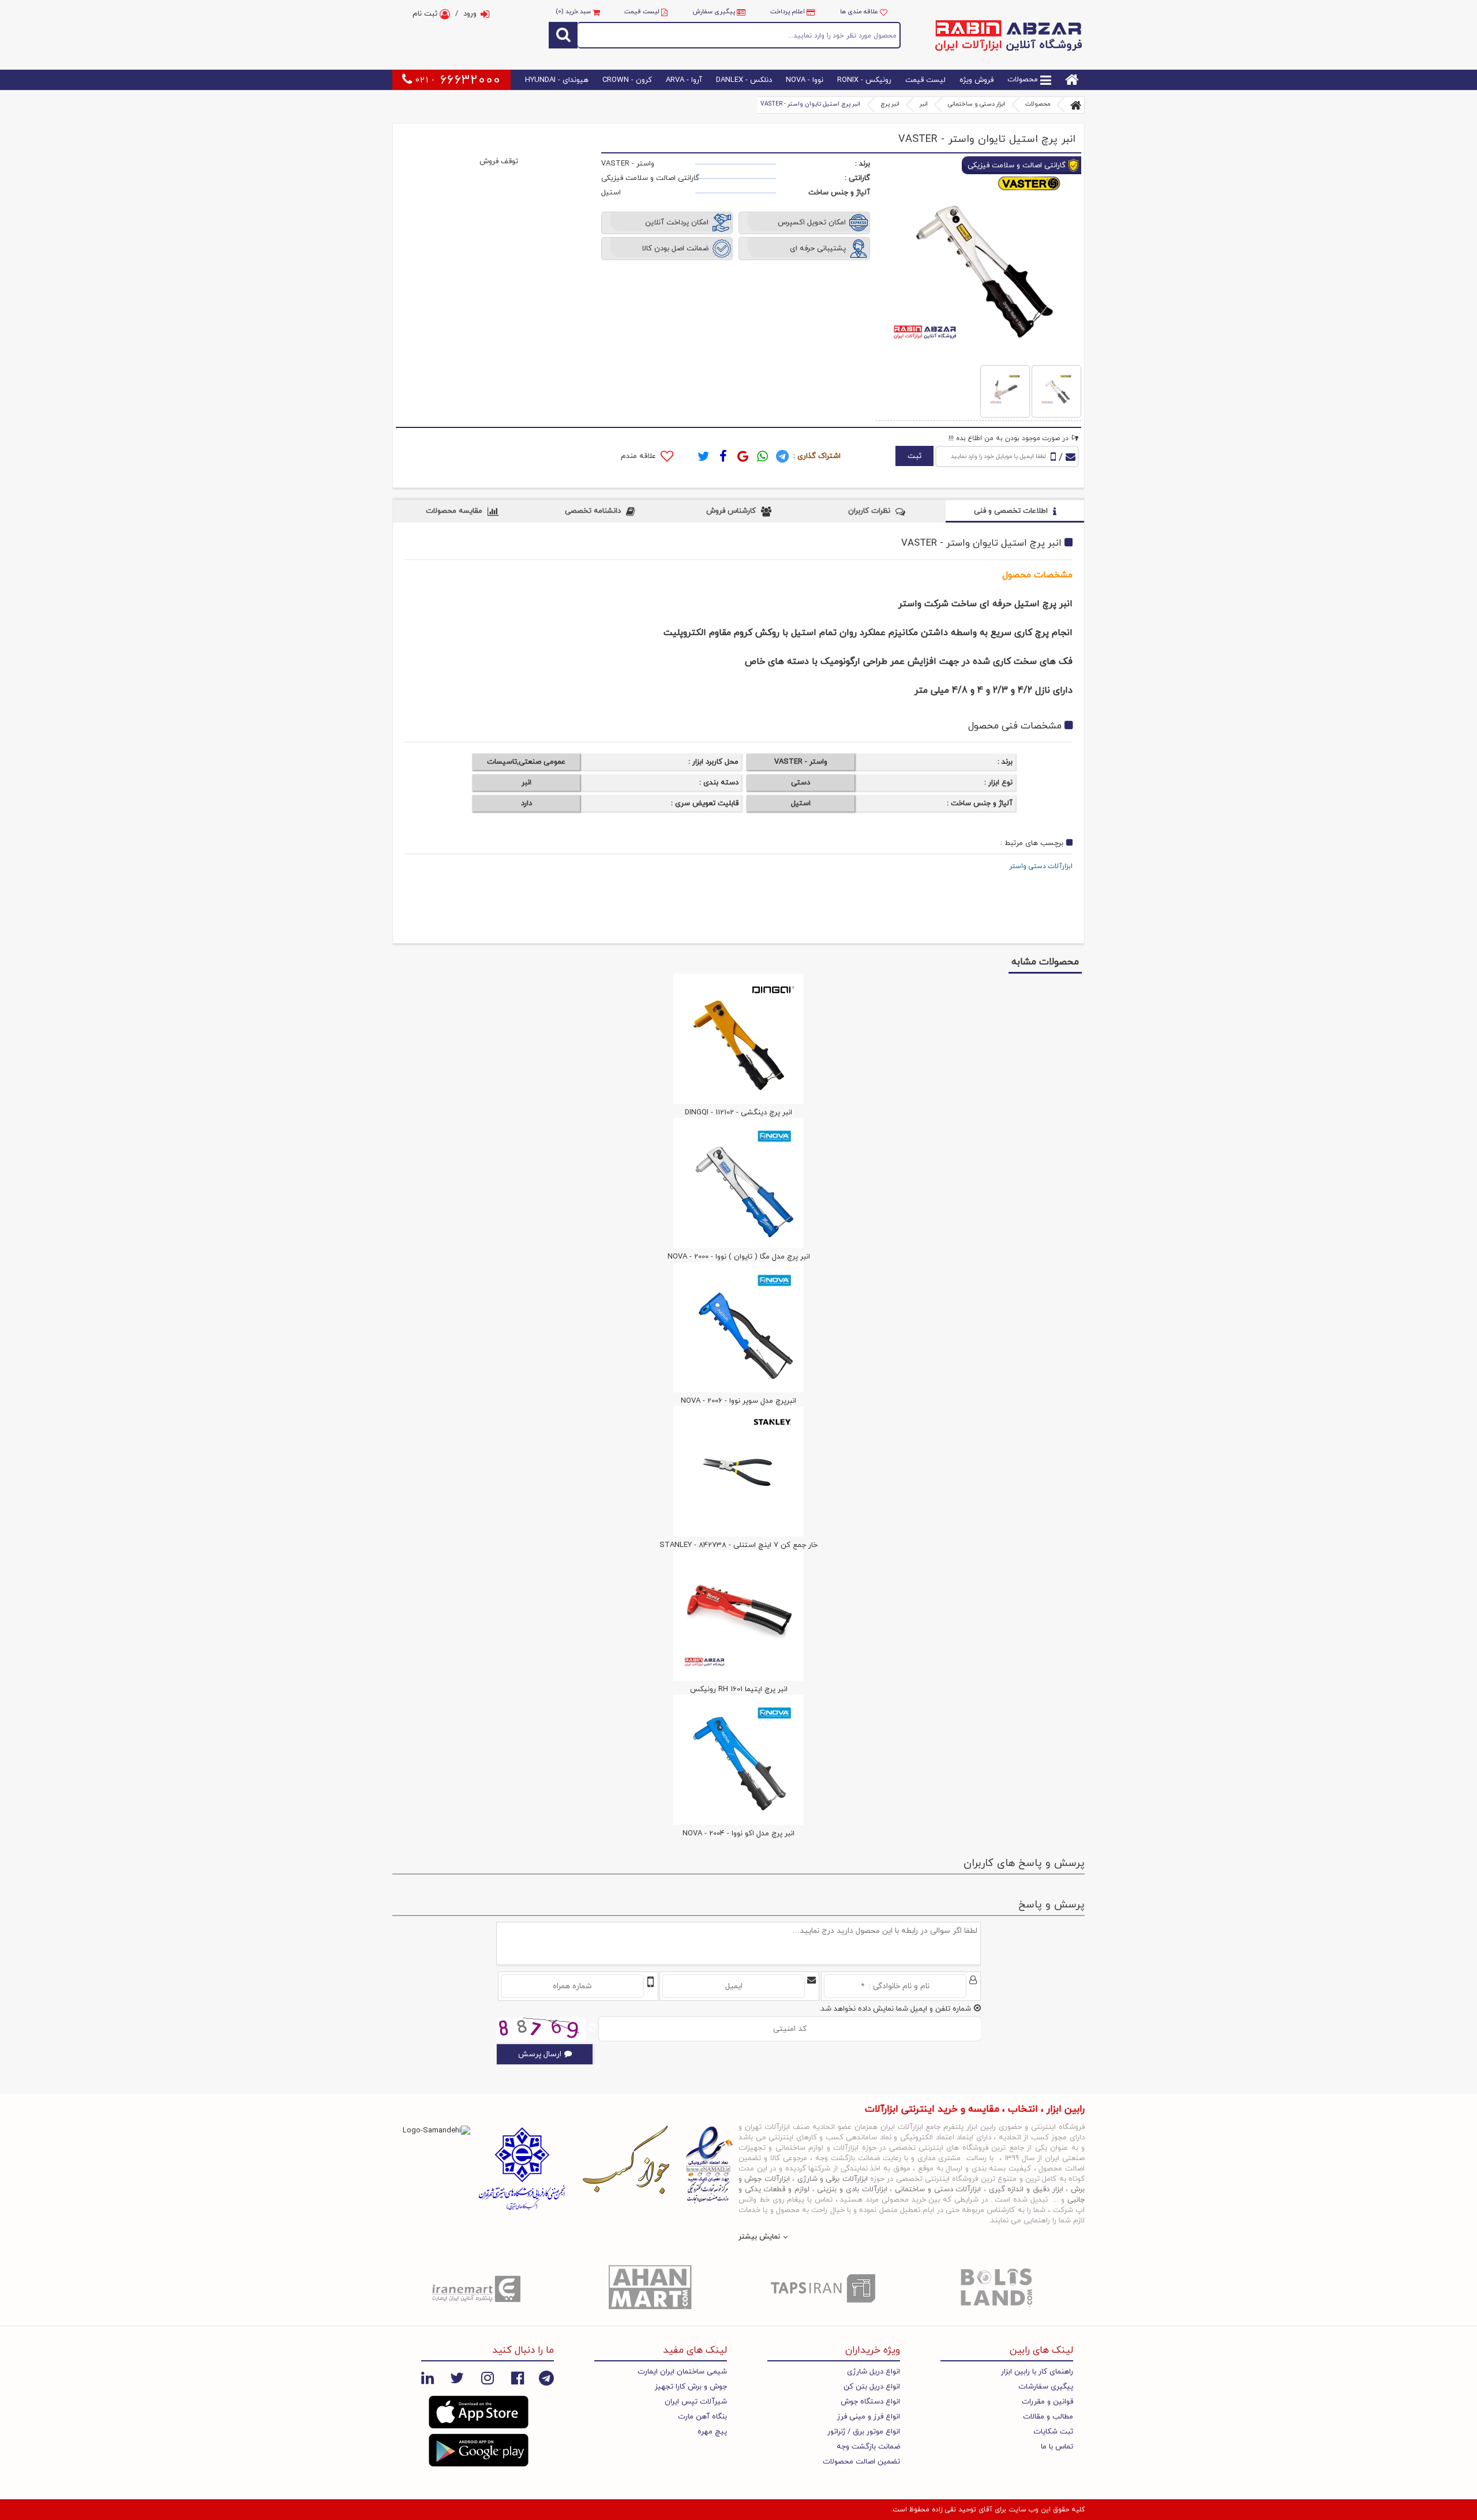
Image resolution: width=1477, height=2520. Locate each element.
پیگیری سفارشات (1046, 2387)
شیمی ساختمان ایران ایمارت (682, 2372)
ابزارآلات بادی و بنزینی (852, 2189)
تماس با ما (1057, 2447)
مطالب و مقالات (1048, 2417)
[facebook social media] (518, 2378)
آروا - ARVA (684, 80)
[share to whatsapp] (763, 456)
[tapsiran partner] (825, 2288)
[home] (1072, 80)
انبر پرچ (890, 104)
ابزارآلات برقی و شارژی (833, 2179)
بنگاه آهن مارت (702, 2417)
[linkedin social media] (428, 2378)
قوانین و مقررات (1047, 2402)
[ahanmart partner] (652, 2288)
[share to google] (743, 456)
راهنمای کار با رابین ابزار (1037, 2372)
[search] (563, 35)
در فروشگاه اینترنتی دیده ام (1374, 1090)
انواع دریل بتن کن (872, 2387)
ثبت (914, 456)
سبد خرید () (574, 12)
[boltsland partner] (998, 2288)
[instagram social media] (488, 2378)
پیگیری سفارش (714, 12)
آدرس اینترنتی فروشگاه (1359, 1103)
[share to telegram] (782, 456)
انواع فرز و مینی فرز (869, 2417)
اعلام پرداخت (788, 12)
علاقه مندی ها (860, 12)
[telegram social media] (546, 2378)
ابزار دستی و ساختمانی (976, 104)
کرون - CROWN (627, 80)
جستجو (739, 35)
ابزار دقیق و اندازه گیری (1026, 2189)
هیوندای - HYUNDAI (557, 80)
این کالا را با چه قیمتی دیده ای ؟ (1422, 1067)
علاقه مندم (640, 456)
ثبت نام (426, 14)
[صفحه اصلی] (1076, 105)
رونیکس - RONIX (864, 80)
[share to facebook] (723, 456)
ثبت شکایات (1053, 2432)
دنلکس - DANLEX (744, 80)
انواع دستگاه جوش (870, 2402)
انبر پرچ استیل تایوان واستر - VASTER (810, 104)
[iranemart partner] (479, 2288)
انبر (924, 104)
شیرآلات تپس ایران (696, 2402)
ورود (470, 14)
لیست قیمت (642, 12)
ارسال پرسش (540, 2054)
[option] (479, 2288)
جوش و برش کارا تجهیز (691, 2387)
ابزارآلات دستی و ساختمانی (938, 2189)
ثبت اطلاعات (1212, 766)
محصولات (1024, 80)
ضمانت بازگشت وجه (868, 2447)
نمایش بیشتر (759, 2237)
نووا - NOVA (805, 80)
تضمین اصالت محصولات (861, 2462)
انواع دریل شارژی (874, 2372)
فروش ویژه (976, 80)
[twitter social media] (457, 2378)
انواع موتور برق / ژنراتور (864, 2432)
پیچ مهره (712, 2432)
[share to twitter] (704, 456)
